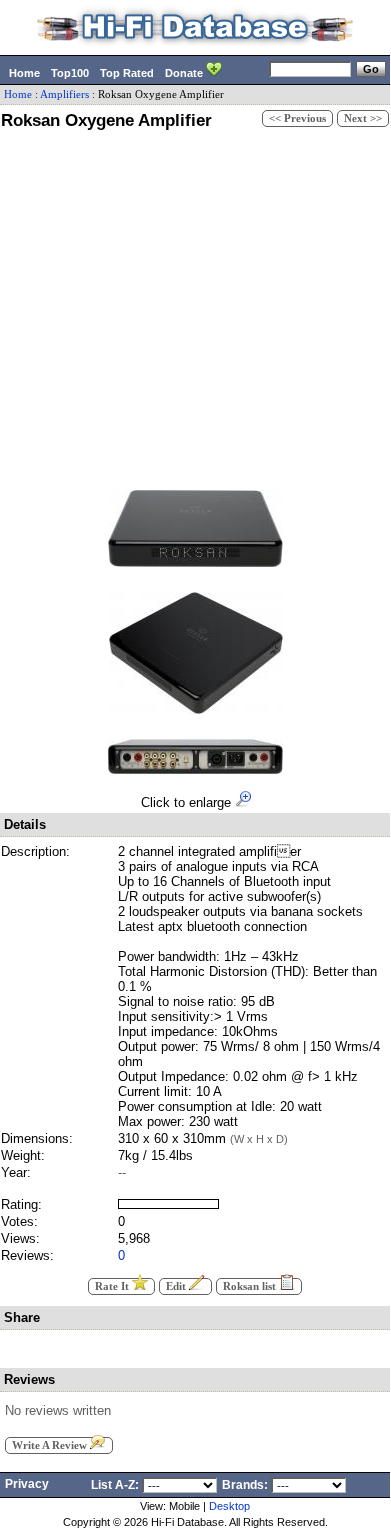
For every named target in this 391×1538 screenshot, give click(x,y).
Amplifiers (64, 94)
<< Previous (297, 118)
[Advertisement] (195, 307)
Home (24, 73)
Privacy (27, 1484)
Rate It (113, 1286)
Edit (177, 1286)
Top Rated (127, 73)
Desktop (229, 1506)
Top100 (70, 73)
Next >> (363, 118)
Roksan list (251, 1286)
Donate (185, 73)
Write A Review (51, 1445)
